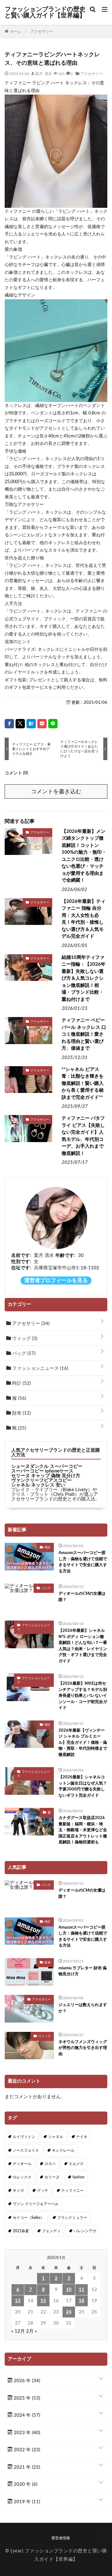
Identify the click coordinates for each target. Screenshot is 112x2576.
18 (82, 2301)
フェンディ (51, 2231)
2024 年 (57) (26, 2415)
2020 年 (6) (25, 2484)
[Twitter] (20, 724)
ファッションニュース (40, 1368)
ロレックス (22, 2177)
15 (43, 2301)
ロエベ (50, 2164)
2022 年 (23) (26, 2450)
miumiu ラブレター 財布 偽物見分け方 (83, 1971)
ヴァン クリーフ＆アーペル (36, 2204)
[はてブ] (31, 724)
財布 (21, 1413)
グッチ (43, 2191)
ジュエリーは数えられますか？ (83, 2008)
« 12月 (18, 2331)
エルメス (76, 2164)
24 (69, 2312)
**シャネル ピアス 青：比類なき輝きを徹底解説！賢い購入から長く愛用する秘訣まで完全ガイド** (83, 1083)
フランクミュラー (72, 2218)
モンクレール (63, 2150)
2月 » (32, 2331)
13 (18, 2301)
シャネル (56, 2137)
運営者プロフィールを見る (56, 1281)
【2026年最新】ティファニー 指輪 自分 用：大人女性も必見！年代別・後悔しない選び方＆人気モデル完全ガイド (84, 919)
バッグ (23, 1353)
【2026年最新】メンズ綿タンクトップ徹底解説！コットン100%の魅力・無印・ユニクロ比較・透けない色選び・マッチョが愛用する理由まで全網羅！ (84, 856)
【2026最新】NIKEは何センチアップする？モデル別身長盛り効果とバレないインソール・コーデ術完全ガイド (83, 1696)
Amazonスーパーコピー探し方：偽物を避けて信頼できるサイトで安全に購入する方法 (83, 1562)
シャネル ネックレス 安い (38, 1485)
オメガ (18, 2191)
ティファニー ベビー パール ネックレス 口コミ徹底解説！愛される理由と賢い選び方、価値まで (84, 1034)
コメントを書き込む (56, 792)
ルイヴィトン (24, 2137)
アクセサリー (91, 73)
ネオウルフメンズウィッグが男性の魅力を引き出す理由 (83, 2048)
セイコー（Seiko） (28, 2218)
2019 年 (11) (26, 2502)
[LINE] (53, 724)
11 (82, 2290)
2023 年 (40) (26, 2433)
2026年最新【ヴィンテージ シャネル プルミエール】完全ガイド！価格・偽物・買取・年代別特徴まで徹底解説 (83, 1743)
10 (69, 2290)
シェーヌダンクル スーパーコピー (47, 1466)
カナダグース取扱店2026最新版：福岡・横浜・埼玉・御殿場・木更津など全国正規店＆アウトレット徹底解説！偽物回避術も (83, 1830)
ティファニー (72, 2191)
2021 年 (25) (26, 2467)
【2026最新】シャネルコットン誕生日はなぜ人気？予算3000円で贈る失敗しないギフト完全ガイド (83, 1786)
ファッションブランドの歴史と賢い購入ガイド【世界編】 (45, 12)
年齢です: (65, 1255)
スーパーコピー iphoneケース (42, 1471)
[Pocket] (42, 724)
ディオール (22, 2164)
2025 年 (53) (26, 2398)
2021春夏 (21, 2231)
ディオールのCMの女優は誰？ (82, 1597)
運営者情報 (61, 2538)
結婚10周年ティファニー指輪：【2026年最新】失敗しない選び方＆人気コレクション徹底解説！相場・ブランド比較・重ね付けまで (84, 978)
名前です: (21, 1255)
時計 (21, 1383)
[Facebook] (9, 724)
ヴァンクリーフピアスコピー (42, 1480)
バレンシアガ (85, 2231)
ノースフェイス (26, 2150)
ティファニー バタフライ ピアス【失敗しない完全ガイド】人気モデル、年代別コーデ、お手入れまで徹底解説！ (83, 1136)
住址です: (21, 1268)
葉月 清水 (44, 73)
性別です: (21, 1262)
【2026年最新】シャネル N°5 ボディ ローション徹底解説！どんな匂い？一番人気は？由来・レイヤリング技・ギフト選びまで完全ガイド (83, 1646)
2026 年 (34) (26, 2381)
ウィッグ (24, 1339)
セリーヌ (52, 2177)
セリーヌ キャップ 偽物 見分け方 (46, 1476)
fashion (79, 2177)
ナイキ (82, 2137)
